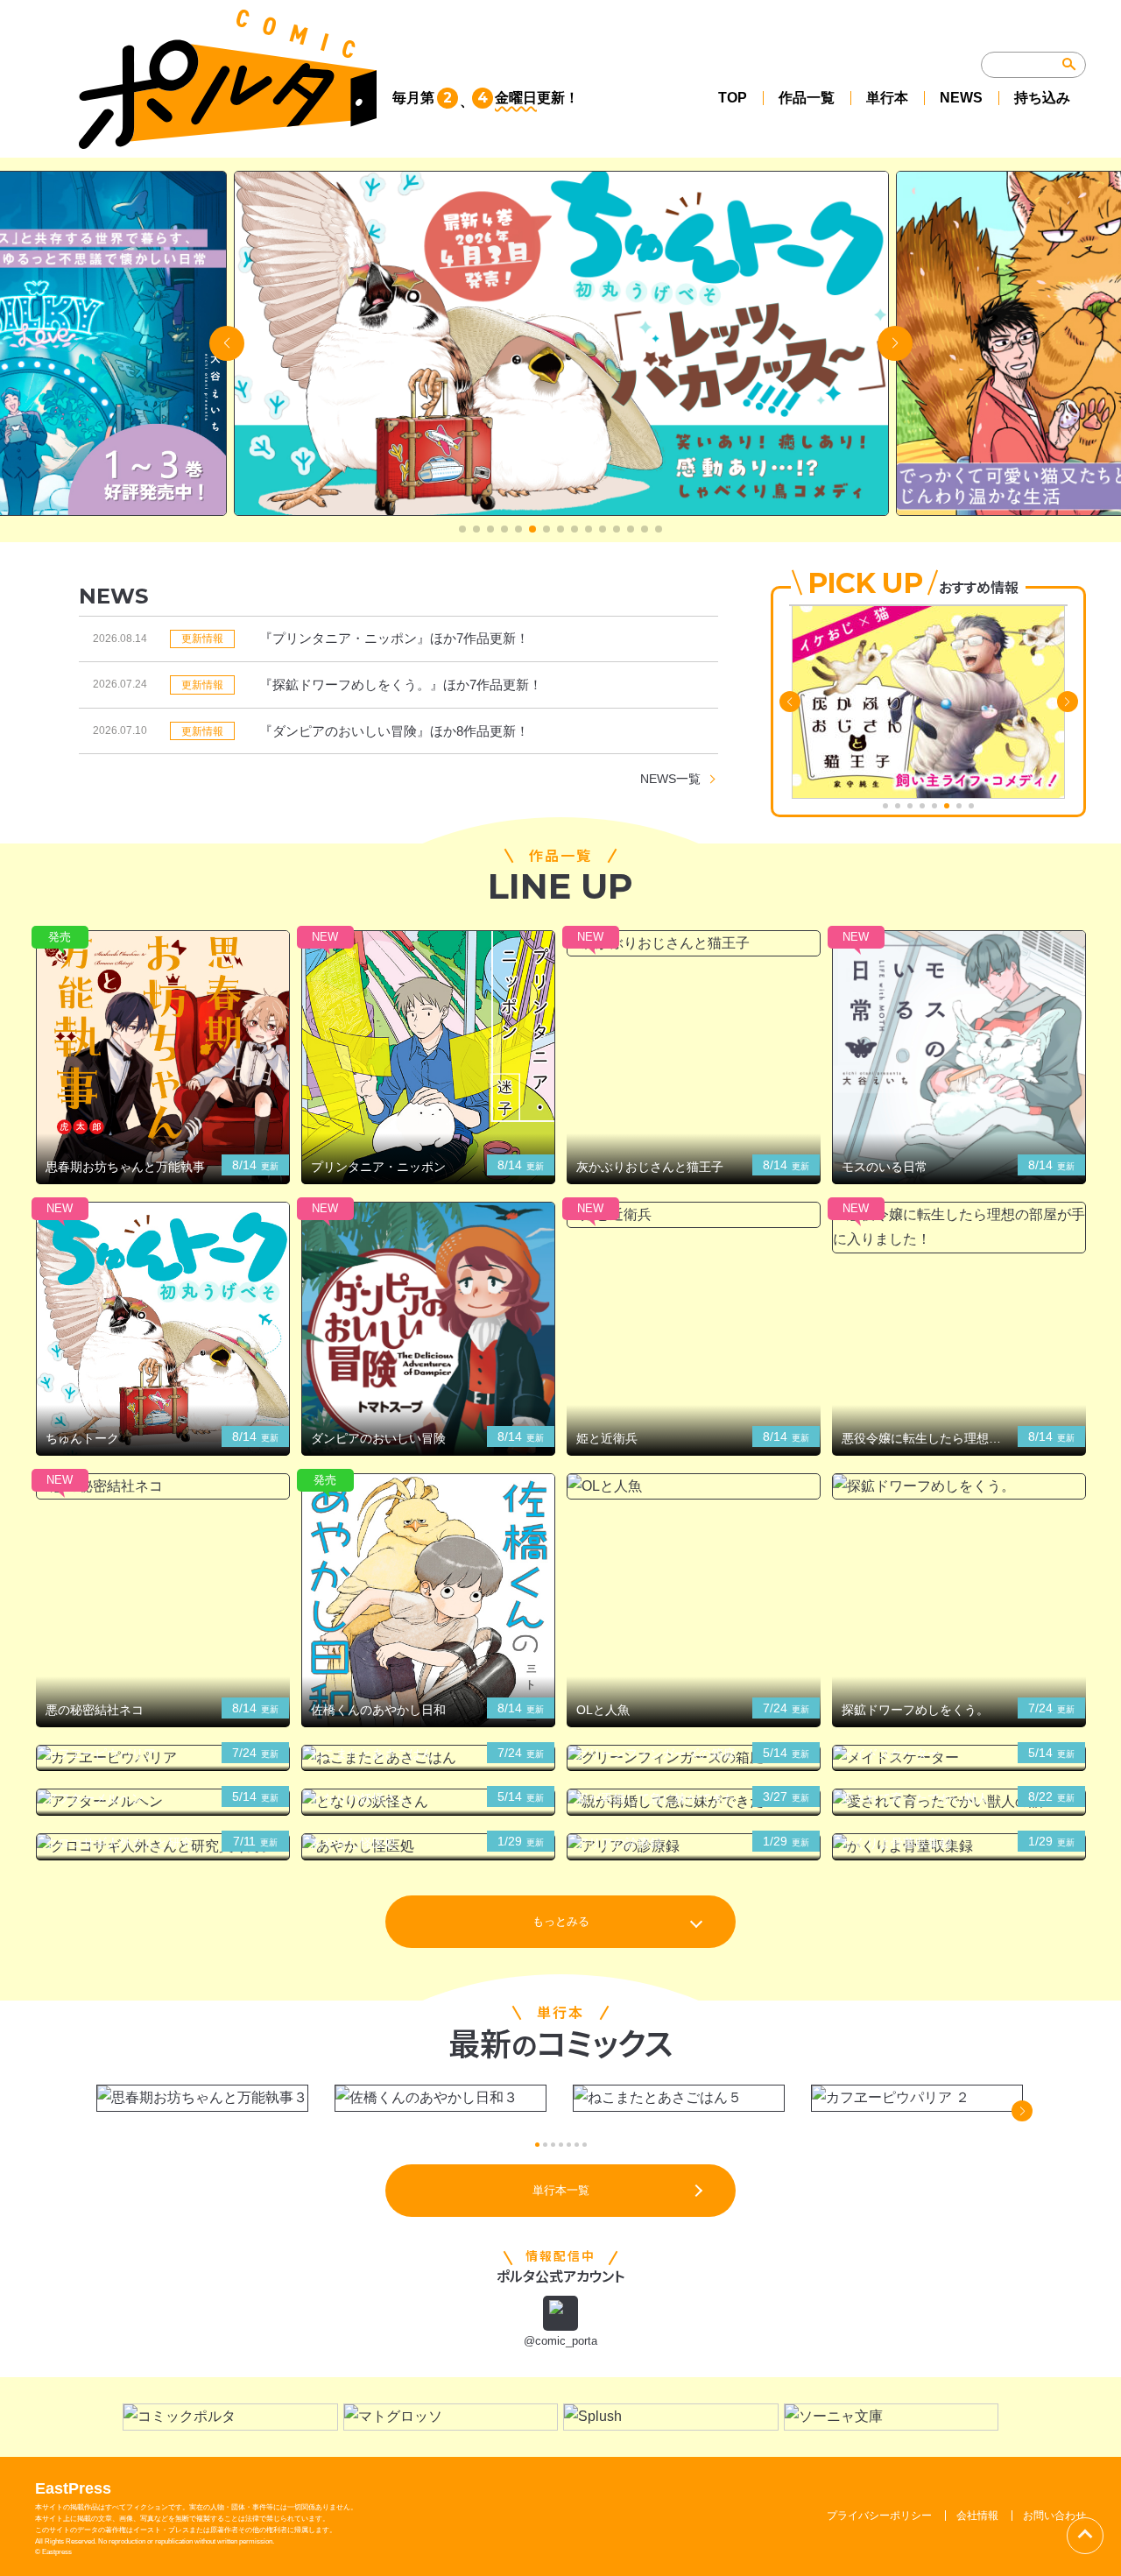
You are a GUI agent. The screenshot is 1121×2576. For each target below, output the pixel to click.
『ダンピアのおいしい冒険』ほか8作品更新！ (394, 731)
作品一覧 (807, 98)
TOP (733, 98)
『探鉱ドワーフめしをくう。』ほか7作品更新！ (401, 685)
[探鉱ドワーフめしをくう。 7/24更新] (959, 1487)
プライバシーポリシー (879, 2516)
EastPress (73, 2488)
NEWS (961, 98)
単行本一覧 (561, 2190)
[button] (462, 529)
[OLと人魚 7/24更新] (694, 1487)
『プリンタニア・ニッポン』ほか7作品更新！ (394, 638)
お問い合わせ (1054, 2516)
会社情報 (977, 2516)
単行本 (887, 98)
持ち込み (1042, 98)
